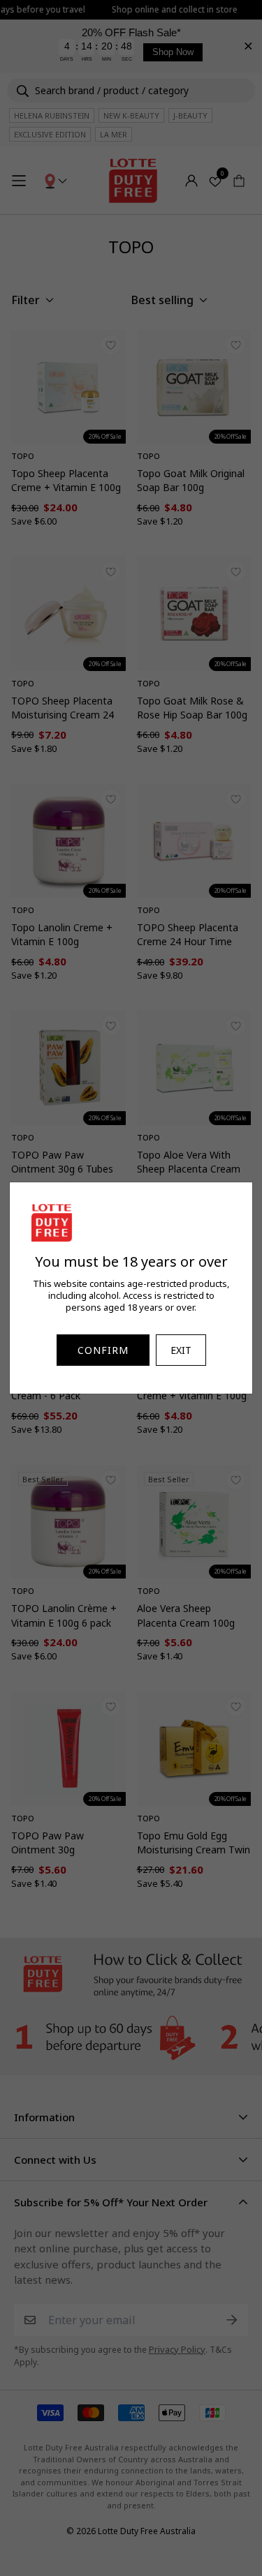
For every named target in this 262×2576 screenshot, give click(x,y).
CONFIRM (103, 1350)
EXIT (181, 1350)
